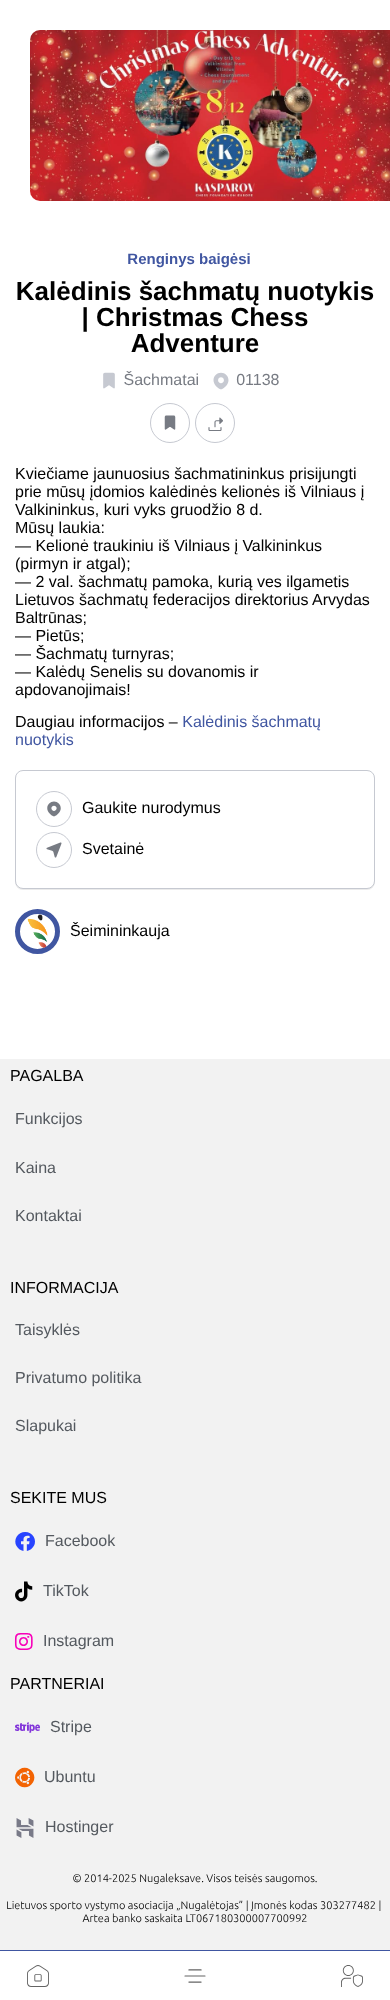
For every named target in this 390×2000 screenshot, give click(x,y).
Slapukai (45, 1426)
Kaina (35, 1168)
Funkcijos (49, 1119)
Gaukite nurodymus (151, 808)
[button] (195, 1976)
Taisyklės (47, 1330)
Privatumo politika (78, 1378)
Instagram (78, 1641)
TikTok (66, 1591)
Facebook (80, 1541)
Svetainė (113, 849)
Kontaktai (48, 1216)
